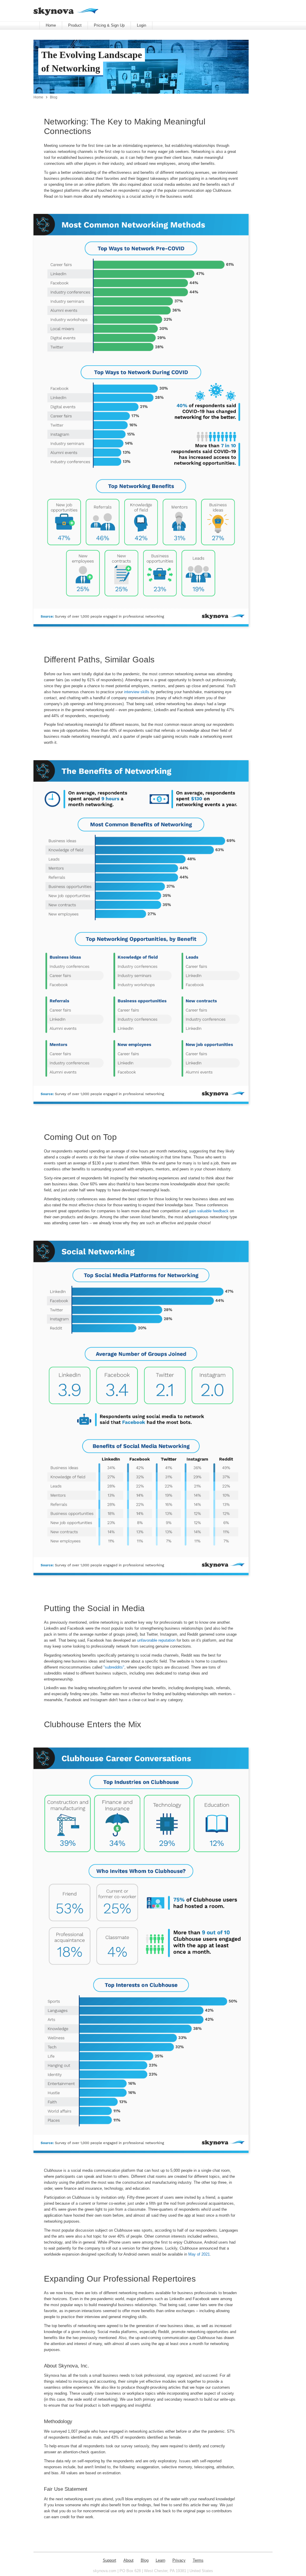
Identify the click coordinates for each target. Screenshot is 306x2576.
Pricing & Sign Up (109, 25)
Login (141, 25)
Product (75, 25)
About (128, 2560)
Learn (160, 2560)
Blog (54, 97)
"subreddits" (114, 1667)
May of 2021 (199, 2254)
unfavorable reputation (156, 1640)
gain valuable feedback (209, 1211)
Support (110, 2560)
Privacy (179, 2560)
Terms (198, 2560)
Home (51, 25)
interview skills (137, 692)
